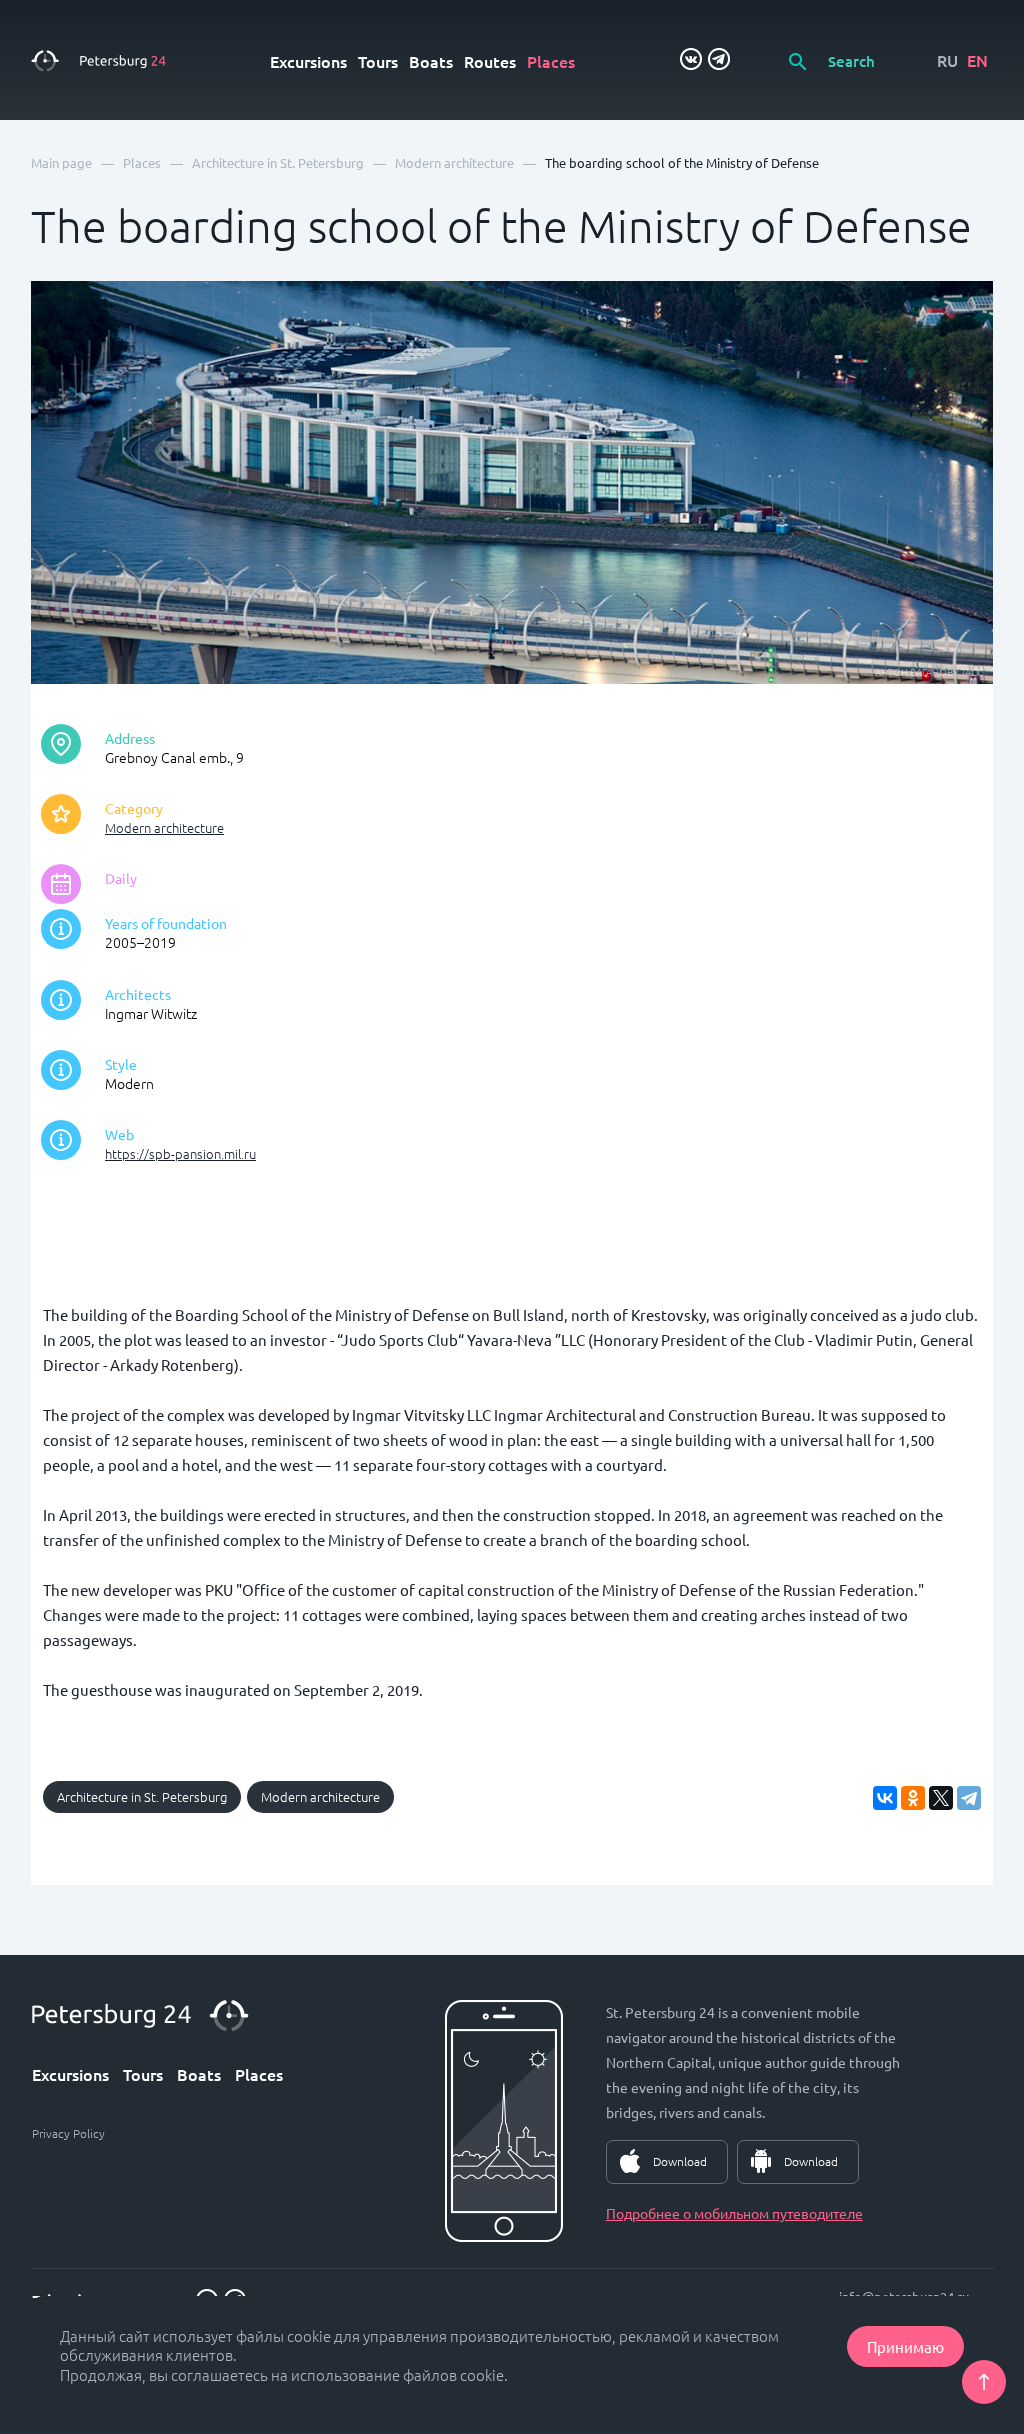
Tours (378, 61)
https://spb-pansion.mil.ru (180, 1153)
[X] (941, 1798)
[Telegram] (969, 1798)
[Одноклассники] (913, 1798)
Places (551, 61)
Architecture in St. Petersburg (142, 1796)
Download (680, 2161)
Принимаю (905, 2346)
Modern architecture (164, 827)
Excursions (308, 61)
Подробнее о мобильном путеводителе (734, 2213)
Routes (490, 61)
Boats (431, 61)
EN (977, 60)
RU (947, 60)
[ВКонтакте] (885, 1798)
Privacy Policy (68, 2133)
